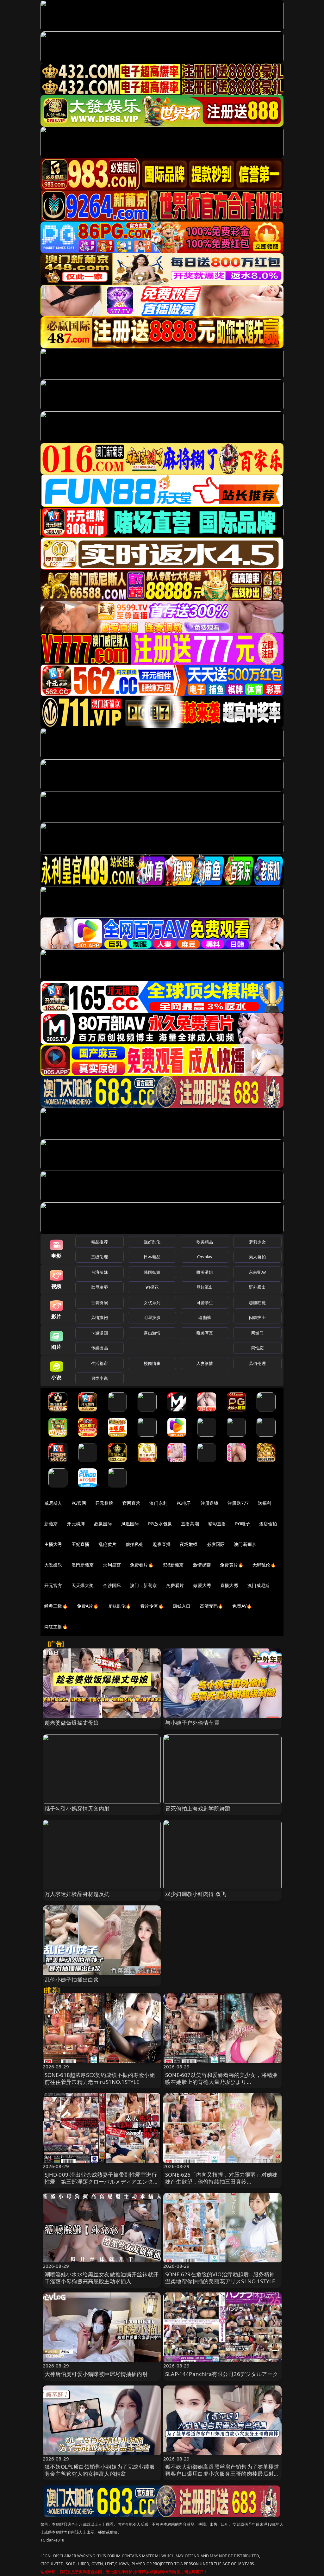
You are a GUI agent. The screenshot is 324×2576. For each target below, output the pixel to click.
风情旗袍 (100, 1317)
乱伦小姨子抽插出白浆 (72, 1980)
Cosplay (205, 1257)
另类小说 (100, 1378)
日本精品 (152, 1257)
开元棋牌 (104, 1503)
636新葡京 (173, 1565)
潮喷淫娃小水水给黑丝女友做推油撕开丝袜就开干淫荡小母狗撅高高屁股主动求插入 (102, 2278)
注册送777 (238, 1503)
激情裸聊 (202, 1565)
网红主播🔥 (56, 1626)
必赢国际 (103, 1524)
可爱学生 (205, 1303)
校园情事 (152, 1363)
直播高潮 (190, 1524)
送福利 (265, 1503)
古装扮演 (100, 1303)
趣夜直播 (162, 1544)
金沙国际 (112, 1585)
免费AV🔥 (242, 1606)
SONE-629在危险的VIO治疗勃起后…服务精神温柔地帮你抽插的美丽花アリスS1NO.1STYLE (220, 2278)
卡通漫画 (100, 1333)
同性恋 (257, 1348)
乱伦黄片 (107, 1544)
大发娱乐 (53, 1565)
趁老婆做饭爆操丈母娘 (72, 1723)
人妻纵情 (205, 1363)
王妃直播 (81, 1544)
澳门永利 (158, 1503)
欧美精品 (205, 1242)
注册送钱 (210, 1503)
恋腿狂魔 (257, 1303)
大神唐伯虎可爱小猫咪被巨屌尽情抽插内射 (96, 2374)
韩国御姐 (152, 1272)
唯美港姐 (205, 1272)
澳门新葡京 (245, 1544)
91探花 (152, 1287)
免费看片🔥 (142, 1565)
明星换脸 (152, 1317)
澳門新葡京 (83, 1565)
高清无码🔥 (212, 1606)
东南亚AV (257, 1272)
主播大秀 (53, 1544)
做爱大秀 (202, 1585)
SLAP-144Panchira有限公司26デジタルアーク (222, 2374)
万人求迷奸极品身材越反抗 (77, 1894)
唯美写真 (205, 1333)
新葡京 (51, 1524)
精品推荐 (100, 1242)
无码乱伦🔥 (264, 1565)
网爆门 (257, 1333)
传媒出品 (100, 1348)
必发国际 (216, 1544)
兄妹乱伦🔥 (120, 1606)
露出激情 (152, 1333)
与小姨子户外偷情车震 (192, 1723)
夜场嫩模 (189, 1544)
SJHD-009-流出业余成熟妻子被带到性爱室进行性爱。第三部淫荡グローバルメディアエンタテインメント (102, 2182)
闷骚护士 (257, 1317)
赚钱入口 (182, 1606)
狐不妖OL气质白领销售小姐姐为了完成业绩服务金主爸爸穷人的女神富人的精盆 (100, 2470)
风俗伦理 (257, 1363)
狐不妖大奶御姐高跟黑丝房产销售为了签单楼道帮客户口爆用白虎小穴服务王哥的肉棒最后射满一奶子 (222, 2474)
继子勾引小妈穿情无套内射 (77, 1808)
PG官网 (79, 1503)
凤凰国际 (130, 1524)
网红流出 (205, 1287)
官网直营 (131, 1503)
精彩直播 (217, 1524)
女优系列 (152, 1303)
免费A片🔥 (88, 1606)
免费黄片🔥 (232, 1565)
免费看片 (175, 1585)
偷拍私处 (135, 1544)
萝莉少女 (257, 1242)
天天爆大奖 (83, 1585)
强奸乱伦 (152, 1242)
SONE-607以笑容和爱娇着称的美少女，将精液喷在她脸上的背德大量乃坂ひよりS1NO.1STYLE (221, 2082)
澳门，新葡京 (143, 1585)
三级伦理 (100, 1257)
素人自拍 (257, 1257)
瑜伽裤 (205, 1317)
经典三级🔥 (56, 1606)
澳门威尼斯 (259, 1585)
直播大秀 (229, 1585)
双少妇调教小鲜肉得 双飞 (196, 1894)
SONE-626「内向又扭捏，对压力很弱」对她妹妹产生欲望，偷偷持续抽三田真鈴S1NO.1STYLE (221, 2182)
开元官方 (53, 1585)
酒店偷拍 (268, 1524)
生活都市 (100, 1363)
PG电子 (184, 1503)
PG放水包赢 (160, 1524)
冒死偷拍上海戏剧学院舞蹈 (198, 1808)
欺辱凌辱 (100, 1287)
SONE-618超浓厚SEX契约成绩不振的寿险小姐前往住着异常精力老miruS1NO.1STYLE (100, 2078)
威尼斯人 (53, 1503)
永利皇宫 (112, 1565)
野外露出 (257, 1287)
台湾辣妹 (100, 1272)
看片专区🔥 (152, 1606)
